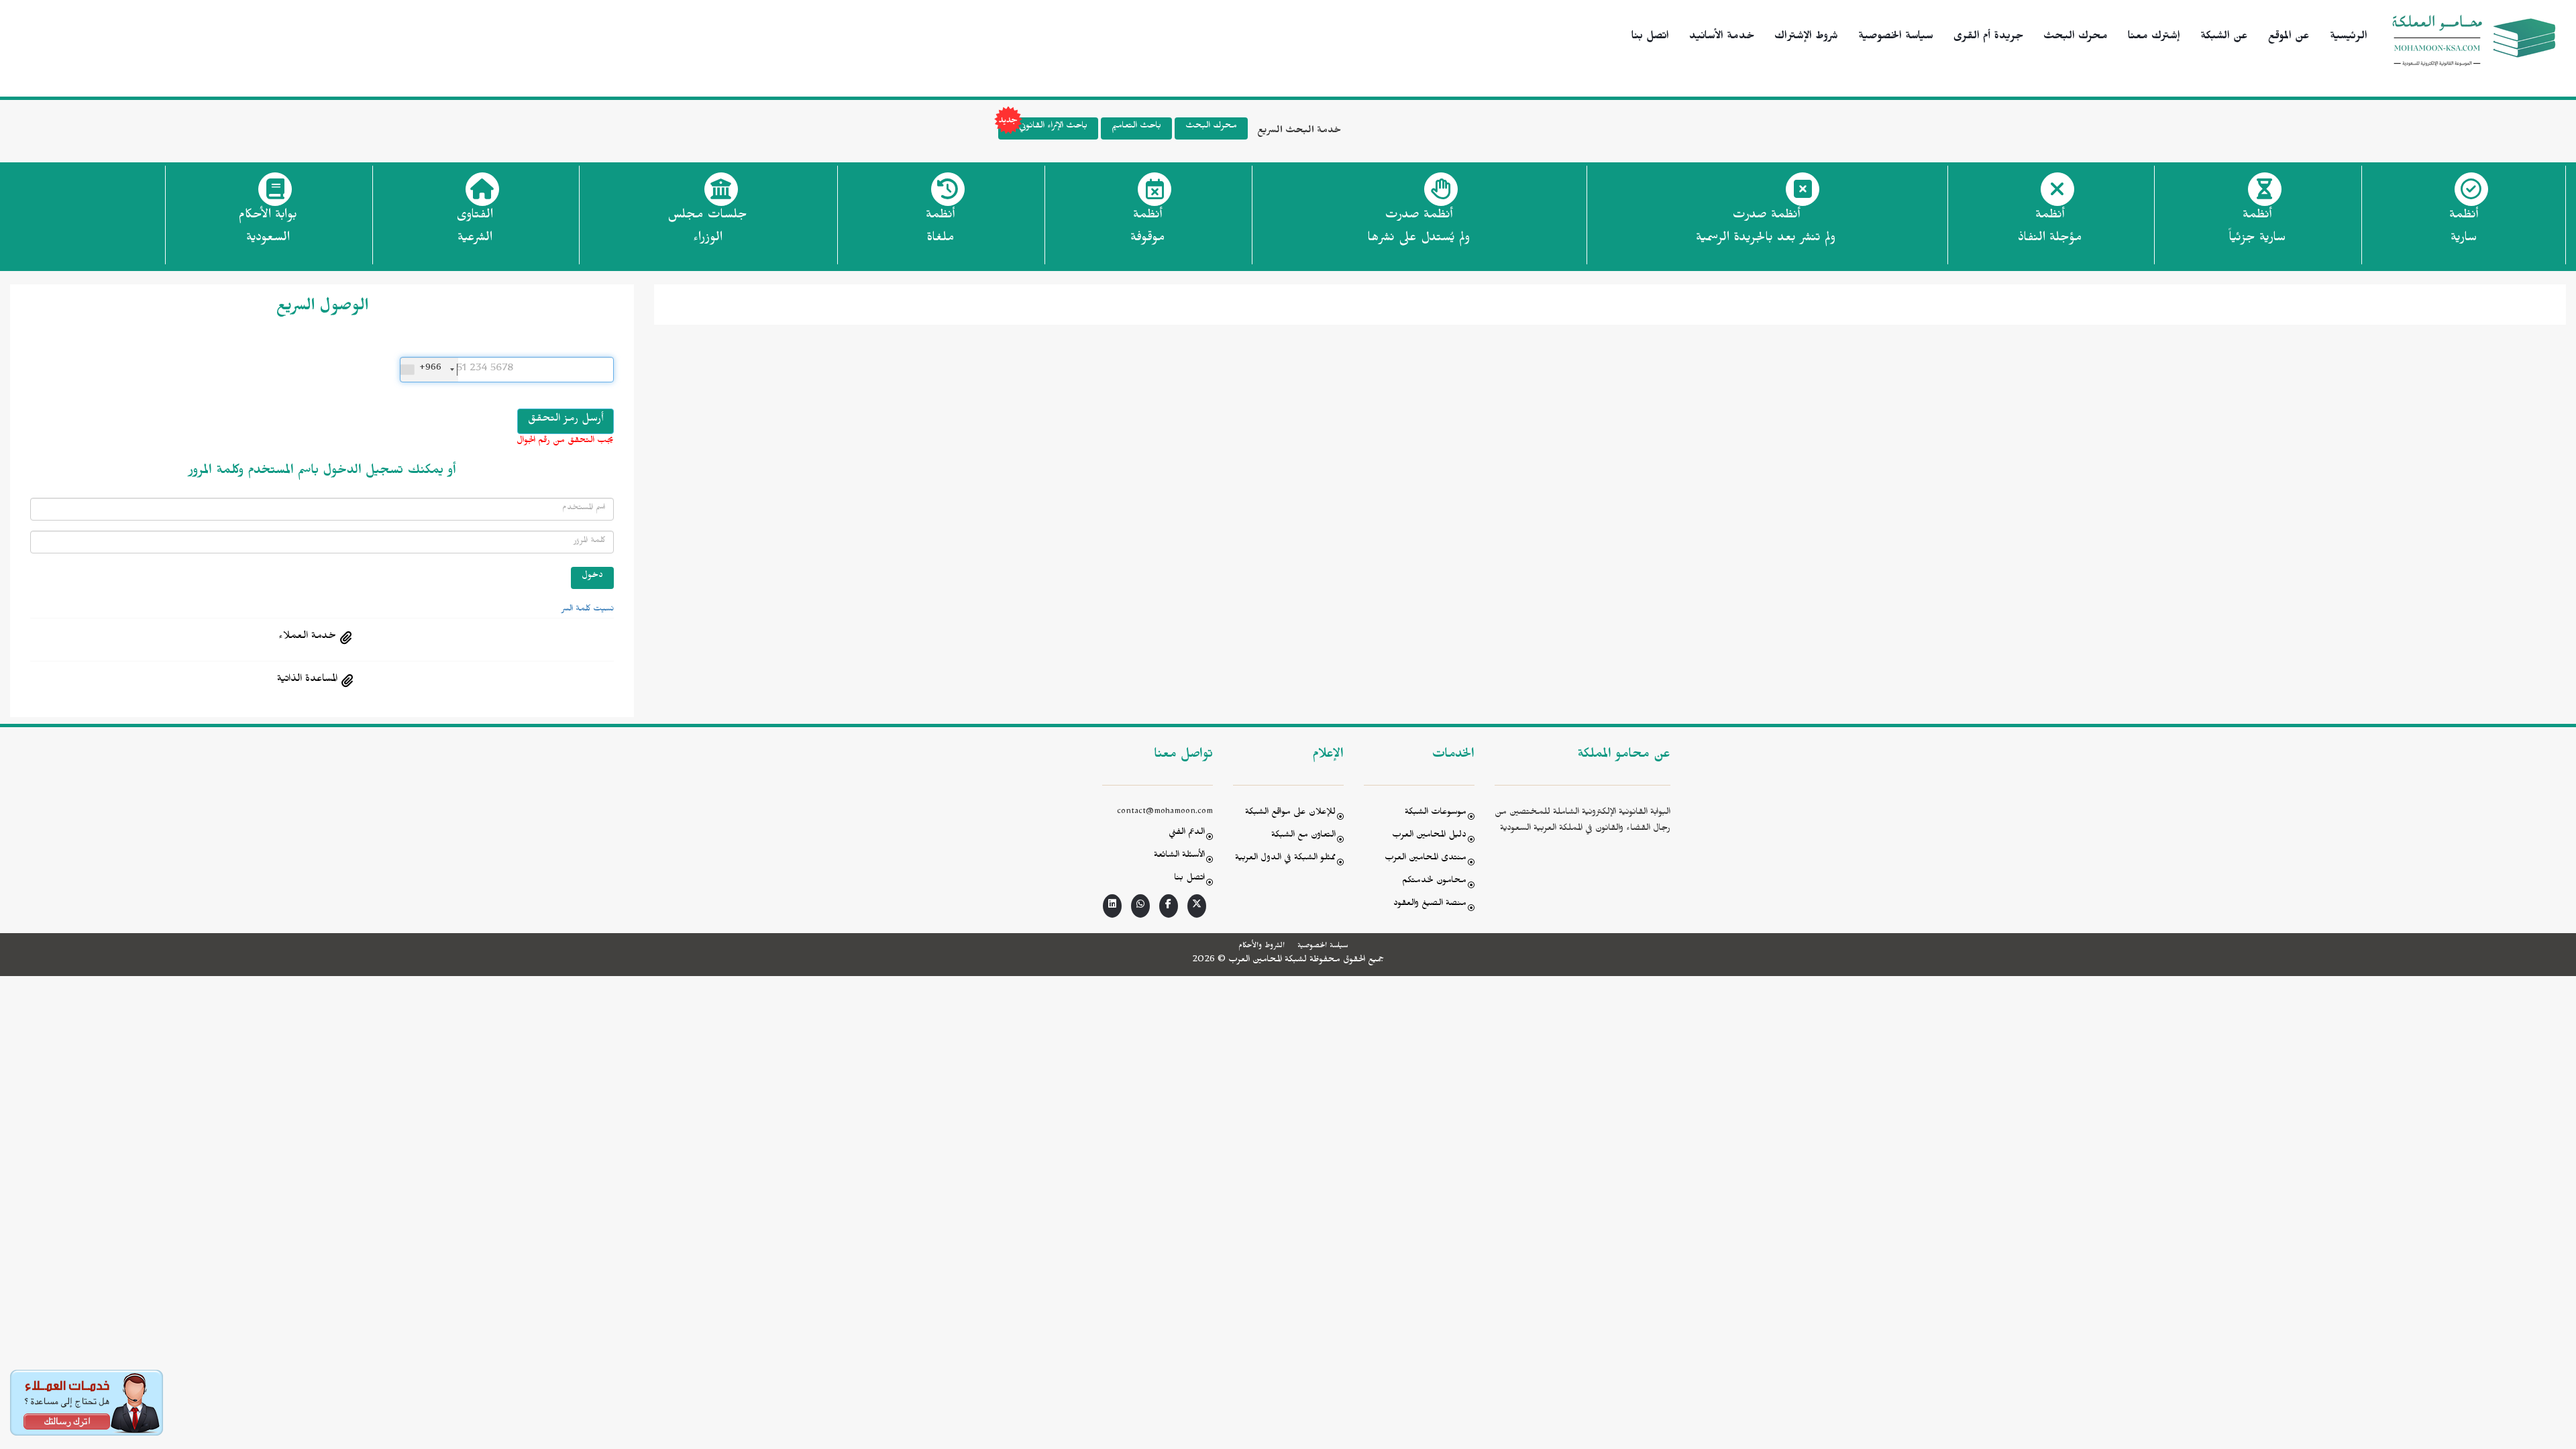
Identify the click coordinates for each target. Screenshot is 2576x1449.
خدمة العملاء (307, 637)
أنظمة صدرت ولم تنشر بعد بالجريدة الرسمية (1766, 228)
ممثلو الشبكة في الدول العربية (1285, 859)
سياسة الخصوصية (1896, 38)
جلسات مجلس (707, 228)
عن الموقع (2289, 38)
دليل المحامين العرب (1429, 836)
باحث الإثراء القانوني (1053, 127)
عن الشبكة (2224, 38)
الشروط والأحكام (1262, 947)
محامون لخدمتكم (1434, 882)
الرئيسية (2349, 38)
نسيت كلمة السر (588, 610)
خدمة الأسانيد (1722, 38)
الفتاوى (475, 228)
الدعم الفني (1187, 834)
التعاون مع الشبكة (1303, 836)
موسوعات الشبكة (1436, 813)
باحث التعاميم (1136, 127)
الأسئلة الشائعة (1179, 856)
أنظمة (2464, 228)
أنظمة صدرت (1418, 228)
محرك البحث (2076, 38)
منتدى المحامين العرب (1426, 859)
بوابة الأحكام (268, 228)
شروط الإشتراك (1806, 38)
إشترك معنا (2154, 38)
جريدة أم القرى (1988, 38)
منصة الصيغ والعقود (1430, 905)
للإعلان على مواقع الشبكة (1290, 813)
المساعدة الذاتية (307, 680)
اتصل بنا (1650, 38)
